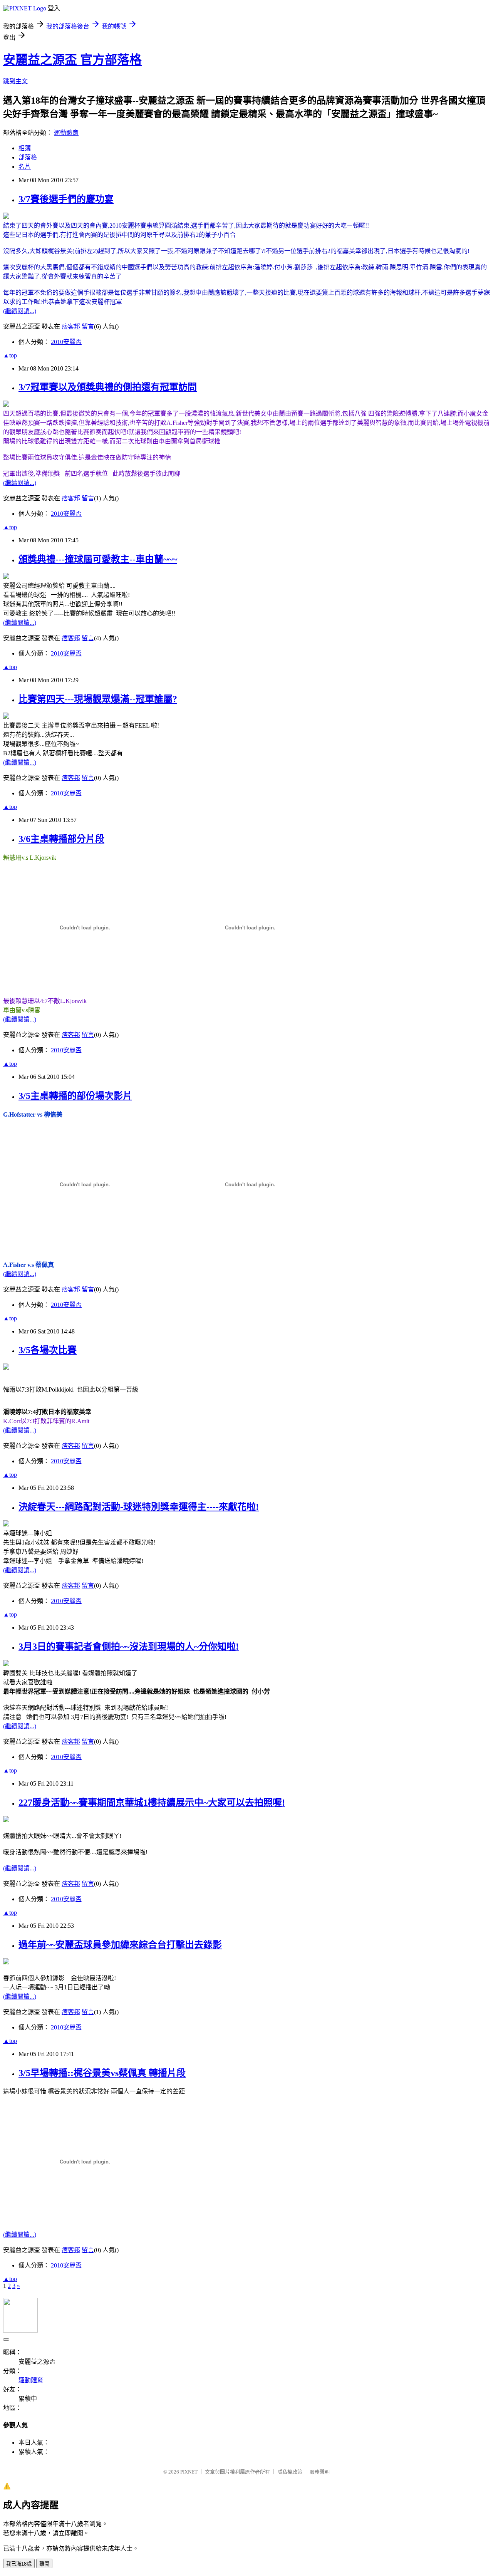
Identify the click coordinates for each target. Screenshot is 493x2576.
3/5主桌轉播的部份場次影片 (75, 1096)
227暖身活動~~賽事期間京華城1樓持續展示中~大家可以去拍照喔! (152, 1803)
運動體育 (66, 133)
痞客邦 (71, 326)
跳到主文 (15, 81)
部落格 (28, 157)
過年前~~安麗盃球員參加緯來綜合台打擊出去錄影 (120, 1945)
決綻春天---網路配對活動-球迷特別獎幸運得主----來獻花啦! (139, 1507)
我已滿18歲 (19, 2564)
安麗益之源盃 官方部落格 (72, 60)
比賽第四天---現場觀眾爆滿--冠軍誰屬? (98, 699)
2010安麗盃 (66, 342)
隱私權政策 (290, 2472)
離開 (44, 2564)
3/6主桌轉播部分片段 (61, 839)
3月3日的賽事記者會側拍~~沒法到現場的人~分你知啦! (129, 1647)
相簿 (25, 148)
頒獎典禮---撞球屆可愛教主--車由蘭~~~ (98, 559)
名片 (25, 167)
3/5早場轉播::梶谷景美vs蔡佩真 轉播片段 (102, 2073)
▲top (10, 355)
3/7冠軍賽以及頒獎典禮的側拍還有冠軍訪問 (108, 387)
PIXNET (189, 2472)
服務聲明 (320, 2472)
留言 (88, 326)
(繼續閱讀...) (20, 311)
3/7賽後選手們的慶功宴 (66, 199)
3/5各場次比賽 (48, 1350)
